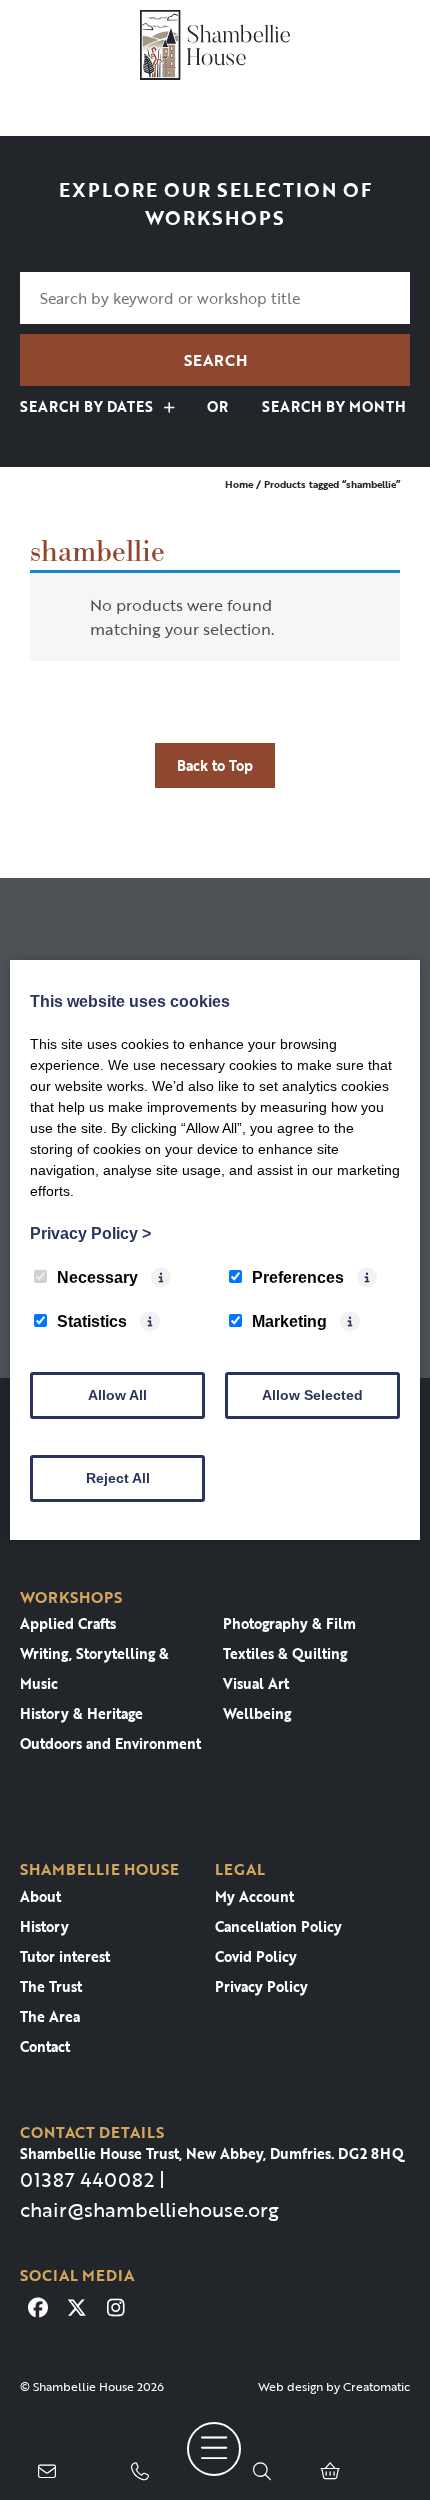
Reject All (118, 1478)
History (44, 1926)
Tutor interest (65, 1956)
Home (239, 484)
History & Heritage (81, 1713)
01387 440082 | (92, 2179)
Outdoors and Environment (110, 1743)
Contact (45, 2046)
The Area (50, 2016)
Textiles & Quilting (285, 1653)
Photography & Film (289, 1623)
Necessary (97, 1277)
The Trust (51, 1986)
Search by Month (332, 406)
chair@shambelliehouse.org (149, 2209)
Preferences (298, 1277)
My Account (254, 1896)
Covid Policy (256, 1956)
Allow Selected (312, 1395)
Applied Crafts (68, 1623)
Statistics (92, 1321)
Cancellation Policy (278, 1926)
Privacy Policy (261, 1986)
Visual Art (256, 1683)
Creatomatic (376, 2386)
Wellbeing (257, 1713)
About (40, 1896)
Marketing (289, 1321)
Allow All (117, 1395)
